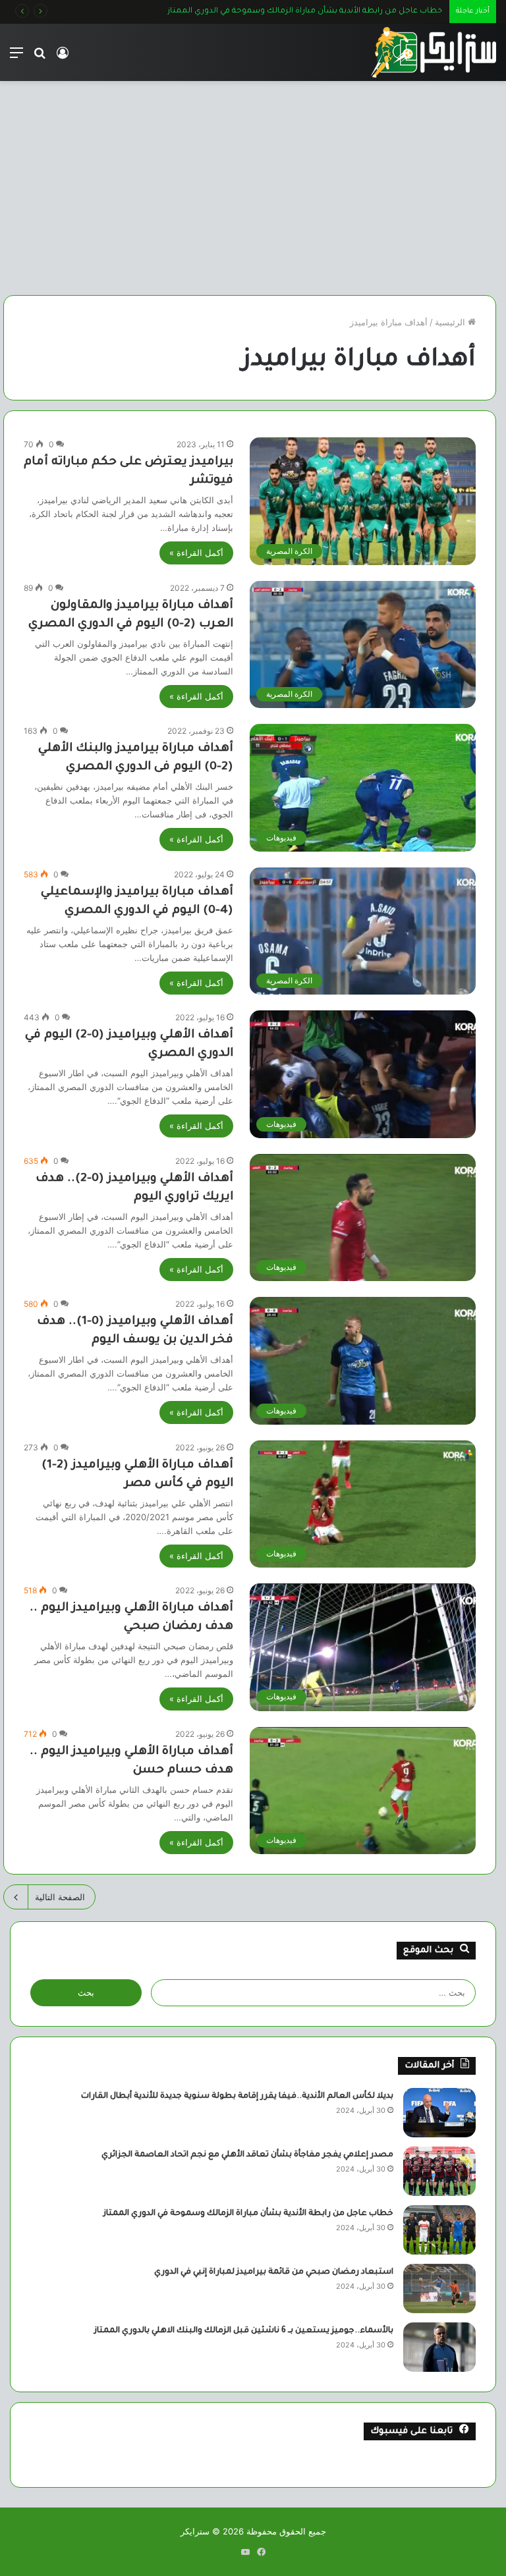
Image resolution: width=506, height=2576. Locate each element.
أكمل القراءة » (196, 553)
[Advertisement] (253, 193)
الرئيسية (451, 322)
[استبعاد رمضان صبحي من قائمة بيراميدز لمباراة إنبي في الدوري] (439, 2288)
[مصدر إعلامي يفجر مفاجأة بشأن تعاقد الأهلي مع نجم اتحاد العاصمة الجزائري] (439, 2171)
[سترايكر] (434, 52)
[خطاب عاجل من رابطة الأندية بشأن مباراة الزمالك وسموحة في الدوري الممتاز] (439, 2230)
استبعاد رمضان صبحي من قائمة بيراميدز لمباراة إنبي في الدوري (332, 12)
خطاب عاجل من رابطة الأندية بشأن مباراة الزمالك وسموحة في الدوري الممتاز (248, 2214)
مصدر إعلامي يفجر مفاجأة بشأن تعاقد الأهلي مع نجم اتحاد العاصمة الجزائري (247, 2155)
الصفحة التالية (60, 1897)
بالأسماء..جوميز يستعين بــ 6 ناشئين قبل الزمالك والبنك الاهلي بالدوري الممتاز (244, 2331)
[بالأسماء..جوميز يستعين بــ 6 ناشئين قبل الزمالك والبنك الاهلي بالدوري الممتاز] (439, 2347)
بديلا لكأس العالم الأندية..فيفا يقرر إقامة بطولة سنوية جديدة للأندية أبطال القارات (237, 2096)
